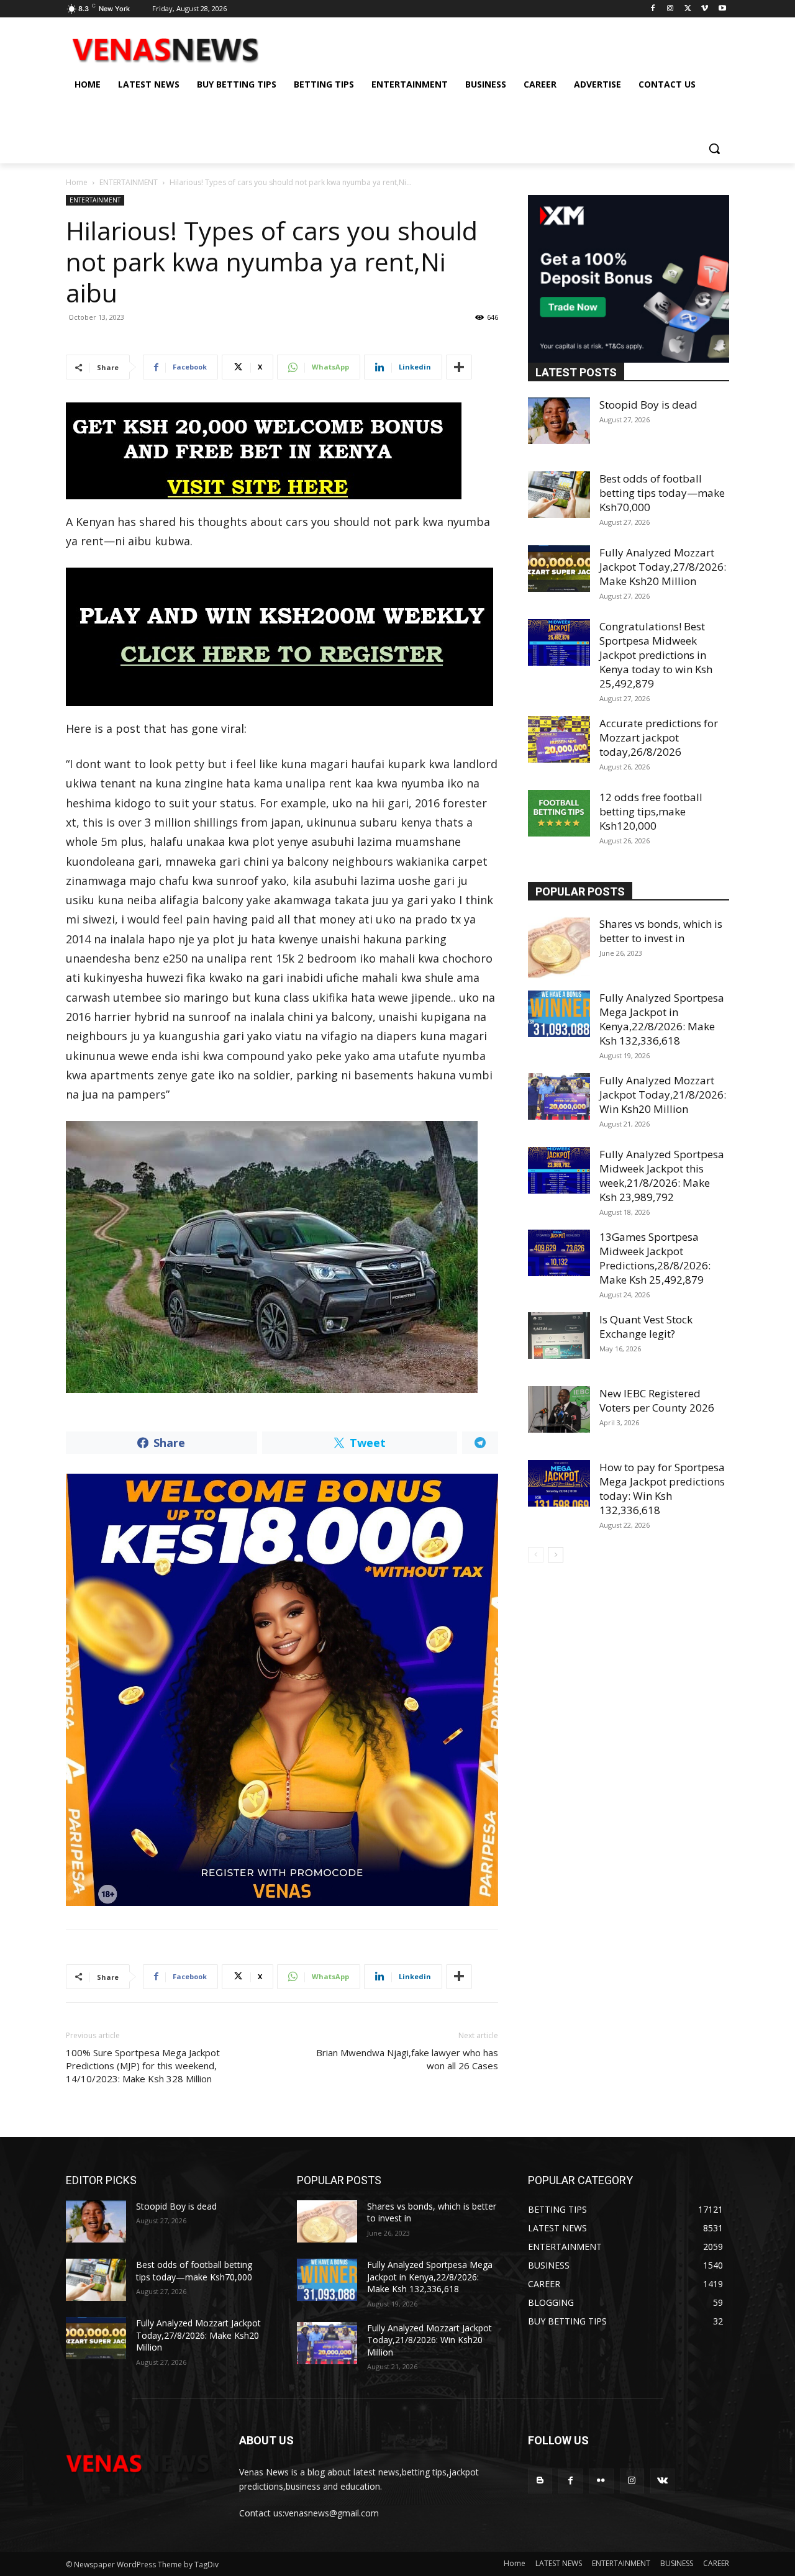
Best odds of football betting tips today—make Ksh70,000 (662, 493)
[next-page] (556, 1555)
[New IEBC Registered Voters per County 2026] (559, 1409)
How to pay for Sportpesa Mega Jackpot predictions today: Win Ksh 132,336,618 (662, 1489)
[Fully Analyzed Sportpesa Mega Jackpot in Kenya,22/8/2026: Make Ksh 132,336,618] (559, 1014)
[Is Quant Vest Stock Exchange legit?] (559, 1336)
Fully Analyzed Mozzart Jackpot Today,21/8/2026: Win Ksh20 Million (663, 1095)
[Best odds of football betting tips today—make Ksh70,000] (559, 495)
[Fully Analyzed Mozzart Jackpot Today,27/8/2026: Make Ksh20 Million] (559, 569)
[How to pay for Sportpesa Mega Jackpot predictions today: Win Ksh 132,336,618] (559, 1483)
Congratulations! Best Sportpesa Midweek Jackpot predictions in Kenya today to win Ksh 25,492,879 (656, 655)
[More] (459, 367)
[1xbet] (282, 451)
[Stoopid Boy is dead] (559, 421)
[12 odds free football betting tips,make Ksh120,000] (559, 813)
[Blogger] (540, 2481)
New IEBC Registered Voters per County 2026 (657, 1400)
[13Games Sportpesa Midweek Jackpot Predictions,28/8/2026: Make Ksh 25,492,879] (559, 1253)
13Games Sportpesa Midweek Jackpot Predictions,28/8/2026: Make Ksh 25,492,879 (655, 1258)
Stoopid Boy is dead (648, 405)
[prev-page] (536, 1555)
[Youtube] (722, 9)
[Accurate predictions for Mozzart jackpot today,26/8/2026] (559, 739)
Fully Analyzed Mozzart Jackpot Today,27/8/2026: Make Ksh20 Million (663, 567)
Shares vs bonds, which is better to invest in (661, 931)
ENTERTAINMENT (129, 182)
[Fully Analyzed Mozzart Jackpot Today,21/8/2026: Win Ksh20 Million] (559, 1096)
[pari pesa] (282, 1690)
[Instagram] (670, 9)
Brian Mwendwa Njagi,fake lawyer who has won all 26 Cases (407, 2059)
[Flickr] (601, 2481)
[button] (714, 148)
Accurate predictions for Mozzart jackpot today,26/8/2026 (659, 737)
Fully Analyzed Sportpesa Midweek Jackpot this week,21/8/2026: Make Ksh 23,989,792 (662, 1176)
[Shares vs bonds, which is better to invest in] (559, 948)
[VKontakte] (662, 2481)
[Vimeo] (705, 9)
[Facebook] (653, 9)
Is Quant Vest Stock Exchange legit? (646, 1327)
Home (77, 182)
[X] (688, 9)
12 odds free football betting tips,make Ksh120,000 (651, 811)
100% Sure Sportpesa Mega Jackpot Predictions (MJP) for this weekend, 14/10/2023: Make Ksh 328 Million (143, 2066)
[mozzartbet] (282, 637)
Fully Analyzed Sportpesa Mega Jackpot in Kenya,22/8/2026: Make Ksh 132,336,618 (662, 1019)
